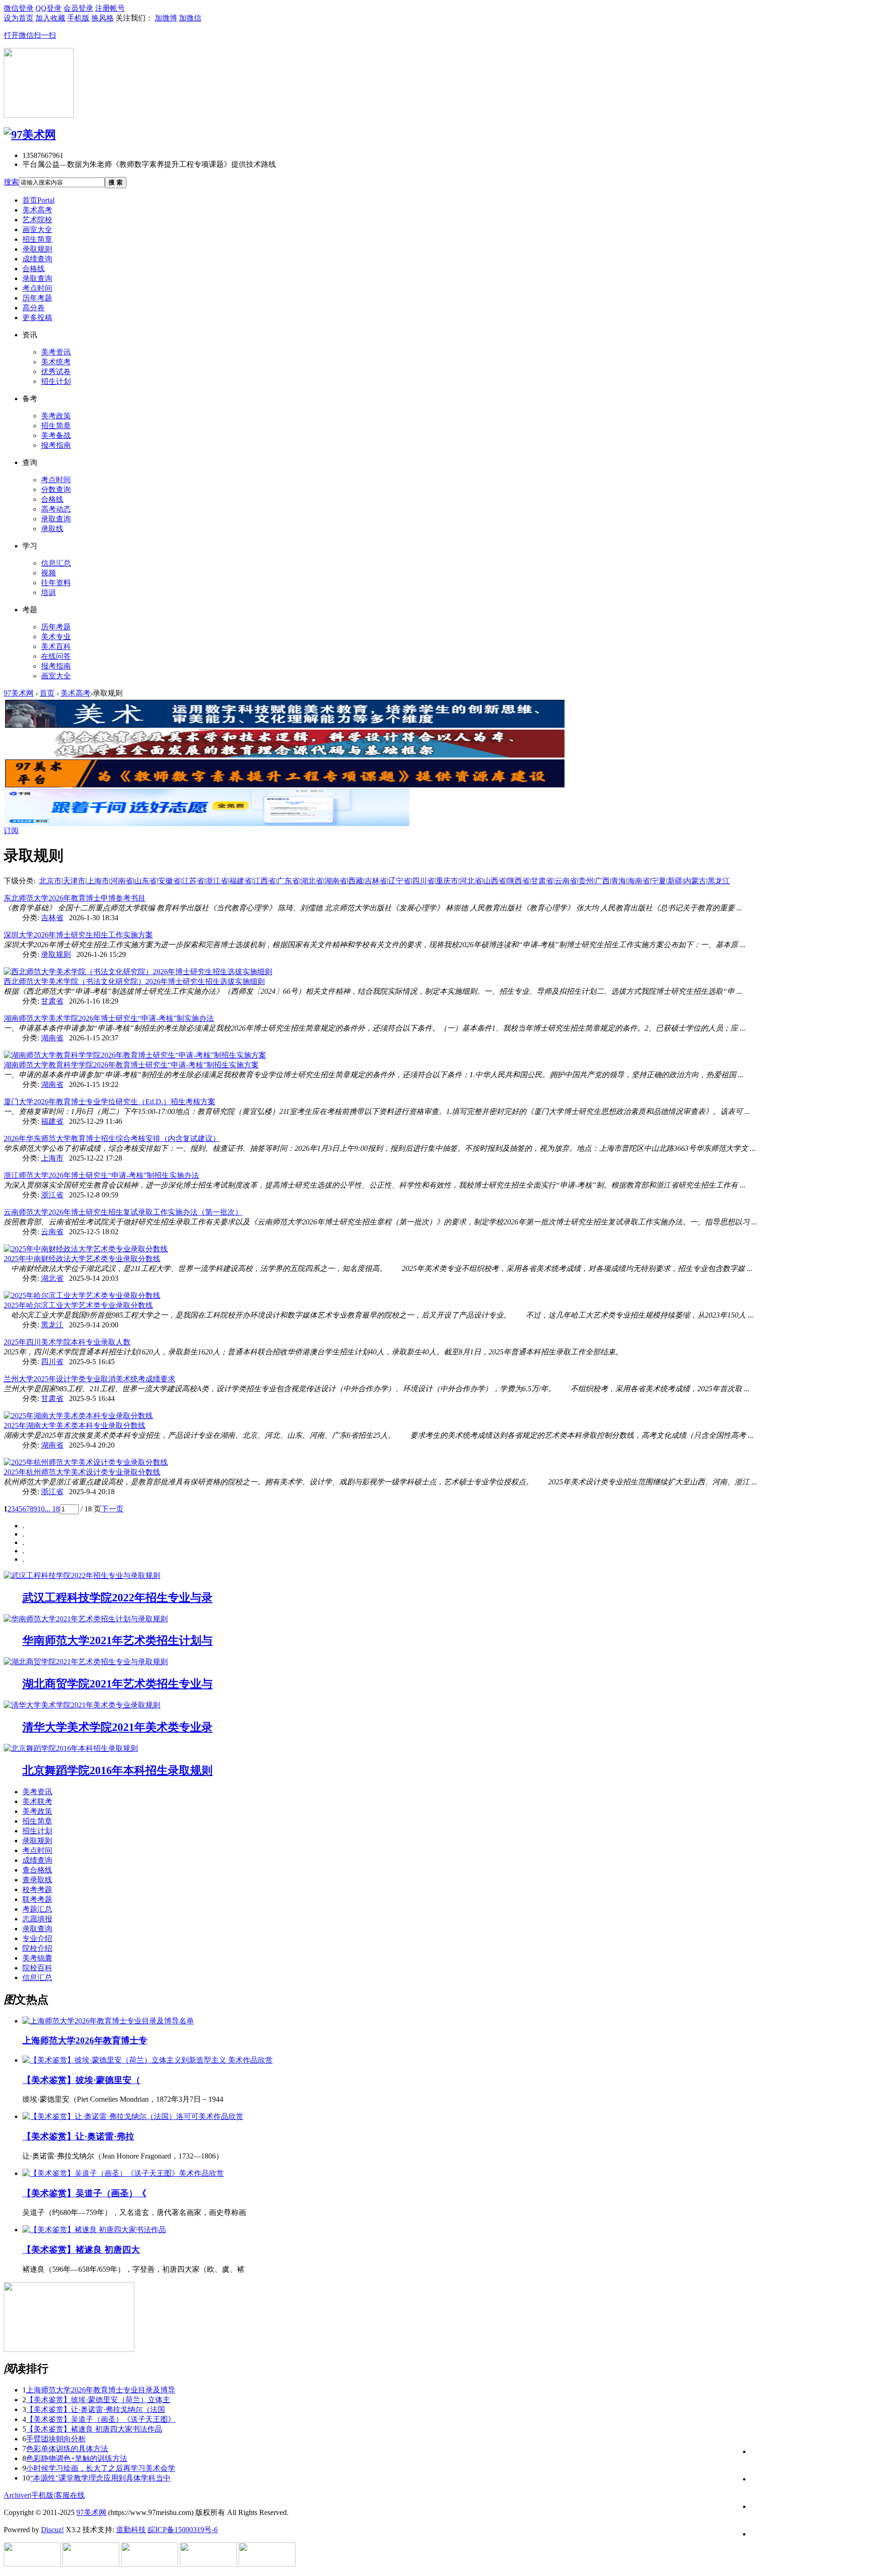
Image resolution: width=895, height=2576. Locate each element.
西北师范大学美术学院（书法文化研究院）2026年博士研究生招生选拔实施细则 (134, 981)
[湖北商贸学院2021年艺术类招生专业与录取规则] (86, 1662)
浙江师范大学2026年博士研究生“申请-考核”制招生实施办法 (101, 1175)
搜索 (11, 182)
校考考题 (37, 1889)
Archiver (17, 2495)
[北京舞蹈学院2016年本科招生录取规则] (71, 1748)
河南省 (122, 881)
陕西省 (518, 881)
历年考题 (37, 298)
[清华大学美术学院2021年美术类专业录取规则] (82, 1705)
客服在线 (70, 2495)
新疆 (675, 881)
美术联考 (37, 1801)
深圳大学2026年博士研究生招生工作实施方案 (78, 935)
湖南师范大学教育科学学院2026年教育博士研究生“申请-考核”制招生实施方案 (131, 1065)
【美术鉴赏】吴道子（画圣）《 (84, 2193)
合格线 (34, 269)
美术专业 (56, 637)
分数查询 (56, 489)
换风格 (103, 18)
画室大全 (37, 229)
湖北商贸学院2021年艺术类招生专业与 (117, 1684)
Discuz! (52, 2530)
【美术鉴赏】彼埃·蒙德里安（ (81, 2080)
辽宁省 (399, 881)
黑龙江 (719, 881)
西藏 (356, 881)
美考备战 (56, 435)
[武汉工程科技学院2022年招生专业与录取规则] (82, 1575)
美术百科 (56, 646)
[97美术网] (30, 135)
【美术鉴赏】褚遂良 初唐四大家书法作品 (94, 2429)
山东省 (145, 881)
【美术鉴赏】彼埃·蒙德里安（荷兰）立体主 (98, 2400)
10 (41, 1509)
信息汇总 (56, 563)
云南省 (566, 881)
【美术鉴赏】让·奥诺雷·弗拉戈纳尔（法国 (96, 2409)
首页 (38, 200)
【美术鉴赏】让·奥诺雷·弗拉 (78, 2136)
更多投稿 (37, 318)
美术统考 (56, 362)
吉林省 (376, 881)
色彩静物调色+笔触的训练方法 (77, 2458)
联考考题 (37, 1899)
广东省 (288, 881)
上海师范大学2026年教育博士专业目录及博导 (101, 2390)
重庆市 (447, 881)
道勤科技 (131, 2530)
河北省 (471, 881)
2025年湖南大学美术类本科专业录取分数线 (75, 1425)
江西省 (264, 881)
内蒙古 (695, 881)
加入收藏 (50, 18)
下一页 (112, 1509)
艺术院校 (37, 220)
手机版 (42, 2495)
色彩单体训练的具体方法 (67, 2449)
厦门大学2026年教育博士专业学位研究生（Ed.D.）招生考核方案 (110, 1102)
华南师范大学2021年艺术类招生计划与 (117, 1640)
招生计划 (56, 381)
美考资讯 (56, 352)
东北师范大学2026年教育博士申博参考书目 (75, 898)
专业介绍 (37, 1938)
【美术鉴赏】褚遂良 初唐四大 (81, 2250)
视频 (48, 573)
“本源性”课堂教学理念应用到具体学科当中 (100, 2478)
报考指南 (56, 445)
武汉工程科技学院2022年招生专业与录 (117, 1598)
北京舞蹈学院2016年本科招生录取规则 (117, 1770)
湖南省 (336, 881)
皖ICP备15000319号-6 (183, 2530)
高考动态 (56, 509)
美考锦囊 (37, 1958)
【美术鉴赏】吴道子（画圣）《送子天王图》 (101, 2419)
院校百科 (37, 1968)
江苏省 (193, 881)
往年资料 (56, 583)
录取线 (52, 529)
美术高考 (37, 210)
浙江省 (217, 881)
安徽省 (169, 881)
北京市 (50, 881)
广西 (602, 881)
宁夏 (659, 881)
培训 (48, 592)
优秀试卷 (56, 372)
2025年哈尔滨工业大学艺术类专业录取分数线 (78, 1305)
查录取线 (37, 1880)
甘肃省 (542, 881)
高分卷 (34, 308)
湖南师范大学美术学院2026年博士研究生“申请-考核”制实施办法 (109, 1018)
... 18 (52, 1509)
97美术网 (19, 693)
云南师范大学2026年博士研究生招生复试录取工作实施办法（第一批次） (123, 1212)
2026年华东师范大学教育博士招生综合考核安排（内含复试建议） (112, 1138)
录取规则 (37, 249)
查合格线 (37, 1870)
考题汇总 (37, 1909)
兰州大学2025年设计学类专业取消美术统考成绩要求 (89, 1379)
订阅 (11, 830)
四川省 (423, 881)
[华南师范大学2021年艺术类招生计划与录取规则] (86, 1619)
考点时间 (37, 288)
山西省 (495, 881)
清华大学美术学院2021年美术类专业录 (117, 1727)
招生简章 (37, 239)
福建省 (241, 881)
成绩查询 (37, 259)
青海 (619, 881)
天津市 (74, 881)
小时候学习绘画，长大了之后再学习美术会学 (101, 2468)
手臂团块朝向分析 (56, 2439)
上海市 (98, 881)
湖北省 (312, 881)
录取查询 (37, 278)
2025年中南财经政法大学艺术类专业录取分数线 (82, 1259)
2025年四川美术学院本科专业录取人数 (67, 1342)
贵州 (586, 881)
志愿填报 (37, 1919)
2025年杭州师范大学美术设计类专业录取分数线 (82, 1472)
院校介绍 (37, 1948)
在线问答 (56, 656)
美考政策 (56, 416)
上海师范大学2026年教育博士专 (85, 2040)
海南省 (639, 881)
